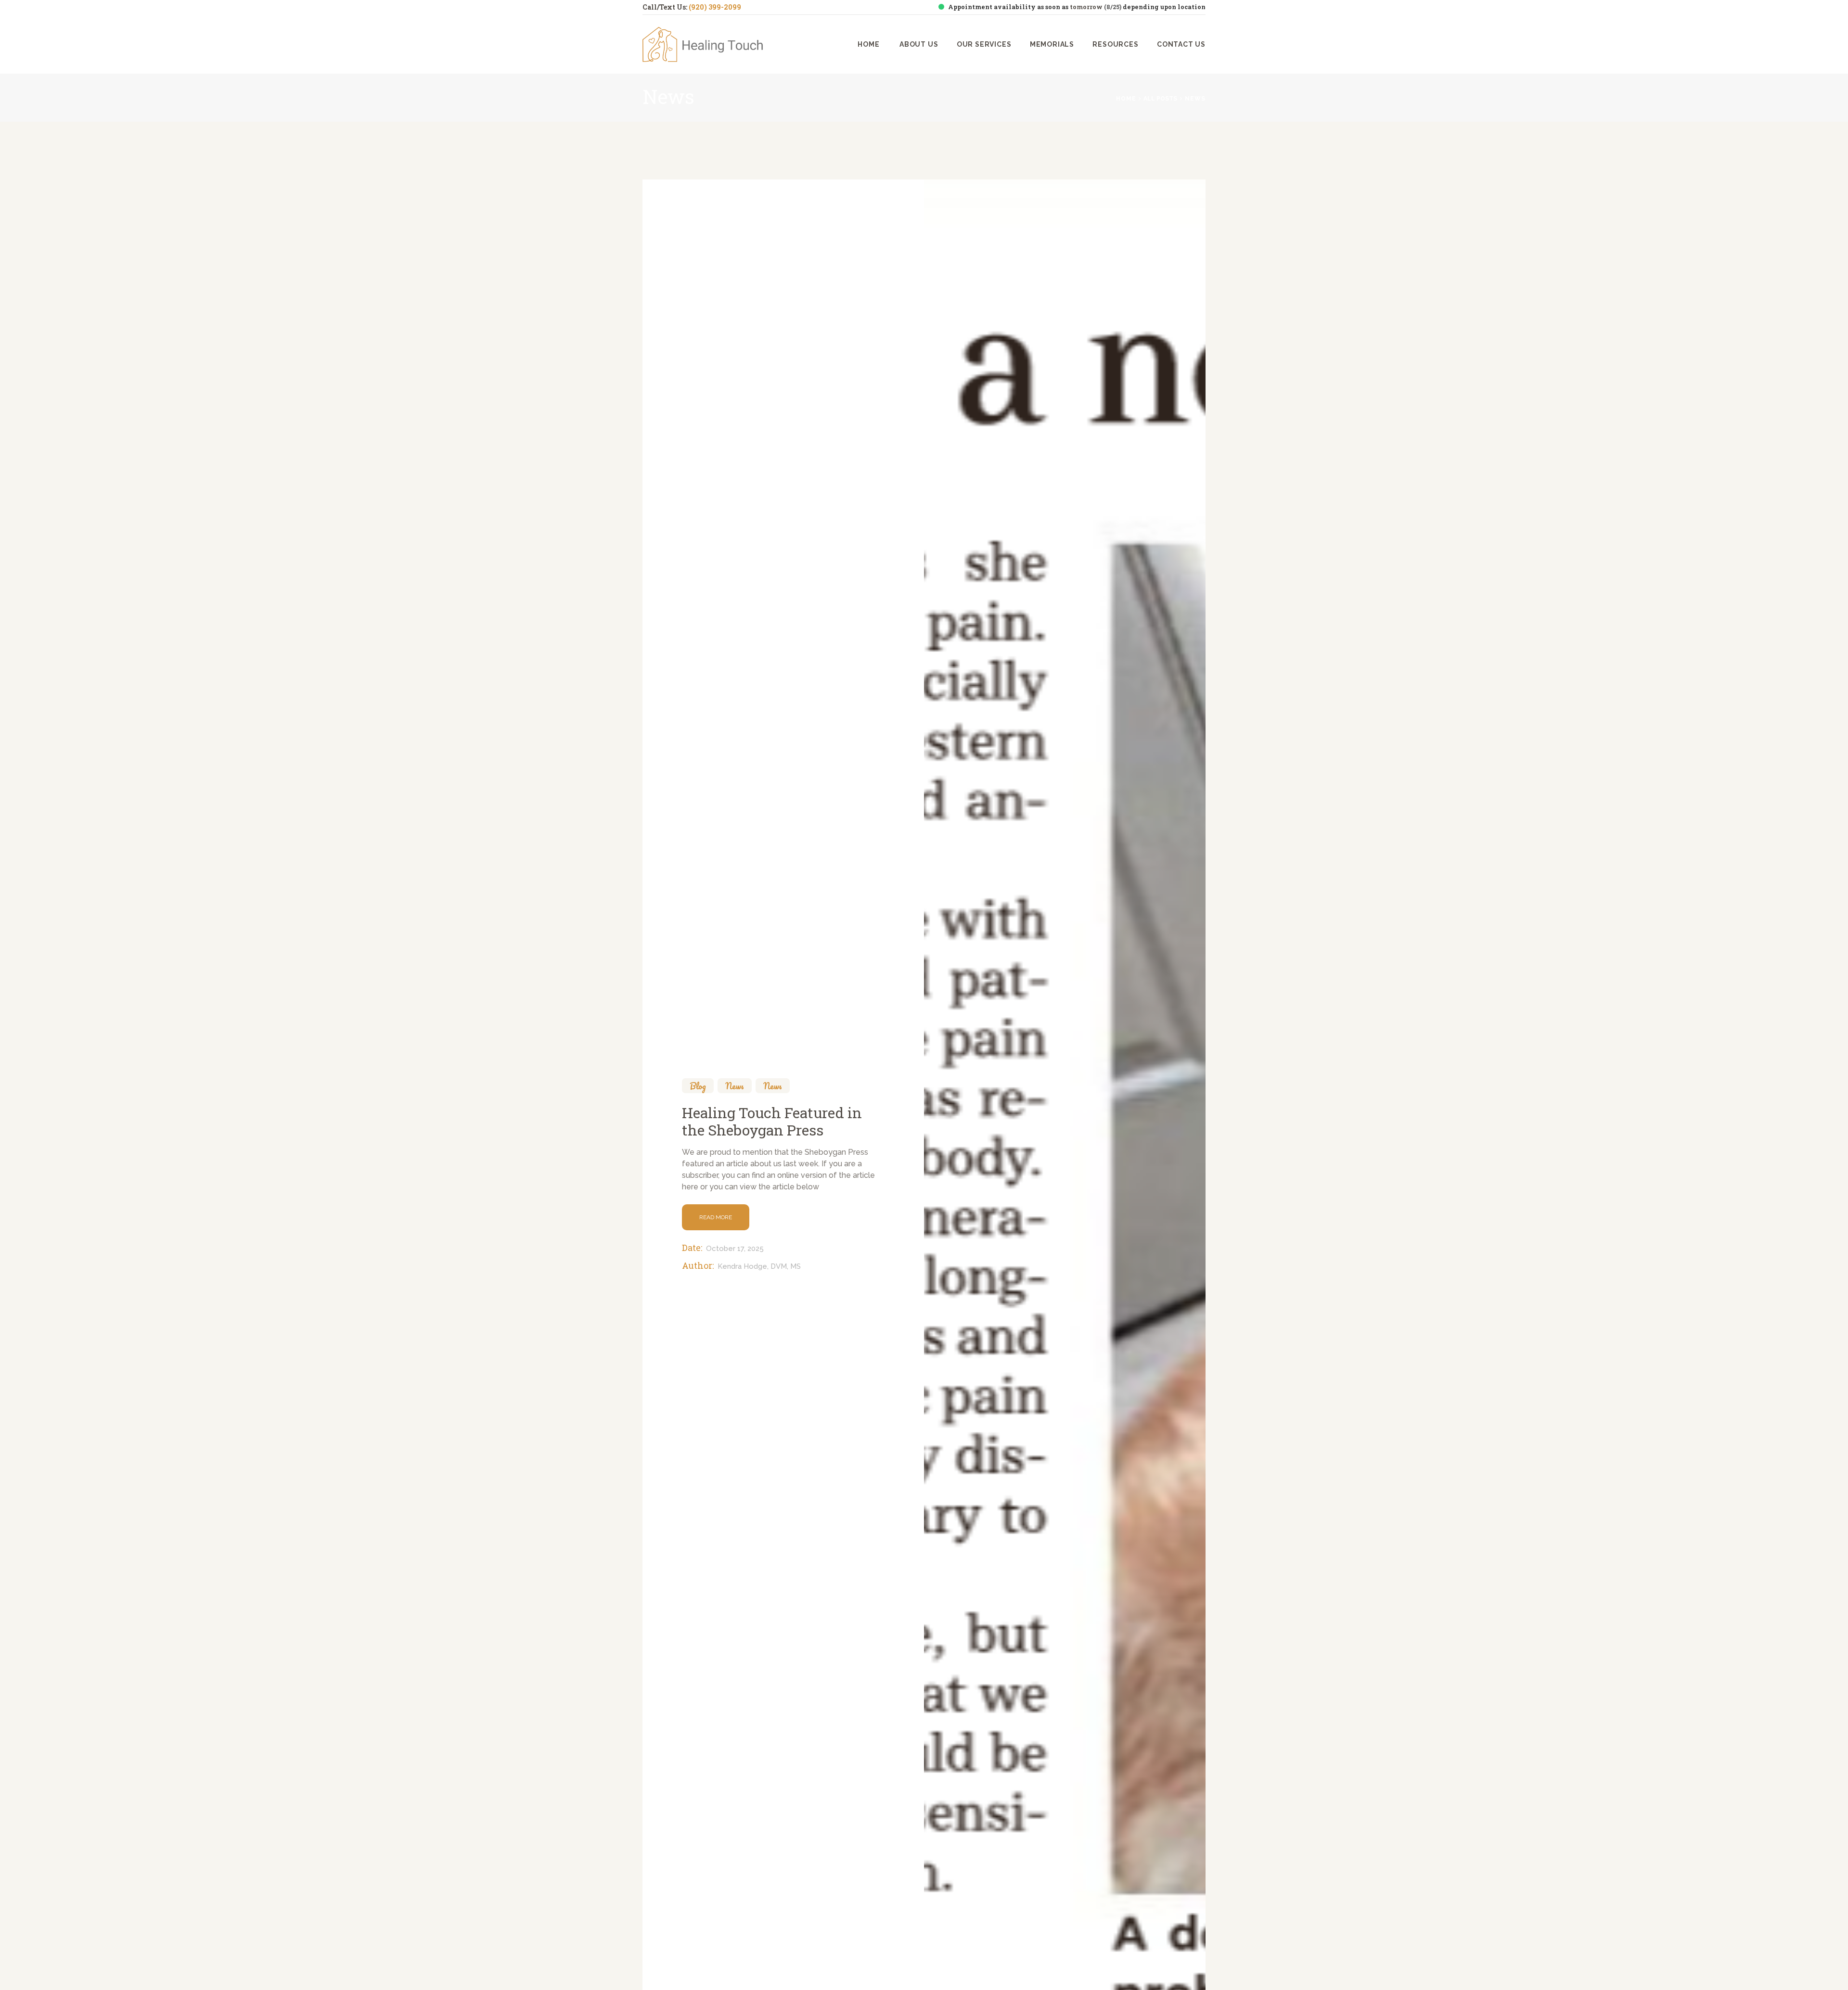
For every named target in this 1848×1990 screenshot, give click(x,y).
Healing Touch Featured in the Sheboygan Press (772, 1121)
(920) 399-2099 (715, 7)
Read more (716, 1217)
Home (1126, 99)
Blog (698, 1086)
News (735, 1086)
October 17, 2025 (735, 1249)
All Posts (1160, 99)
